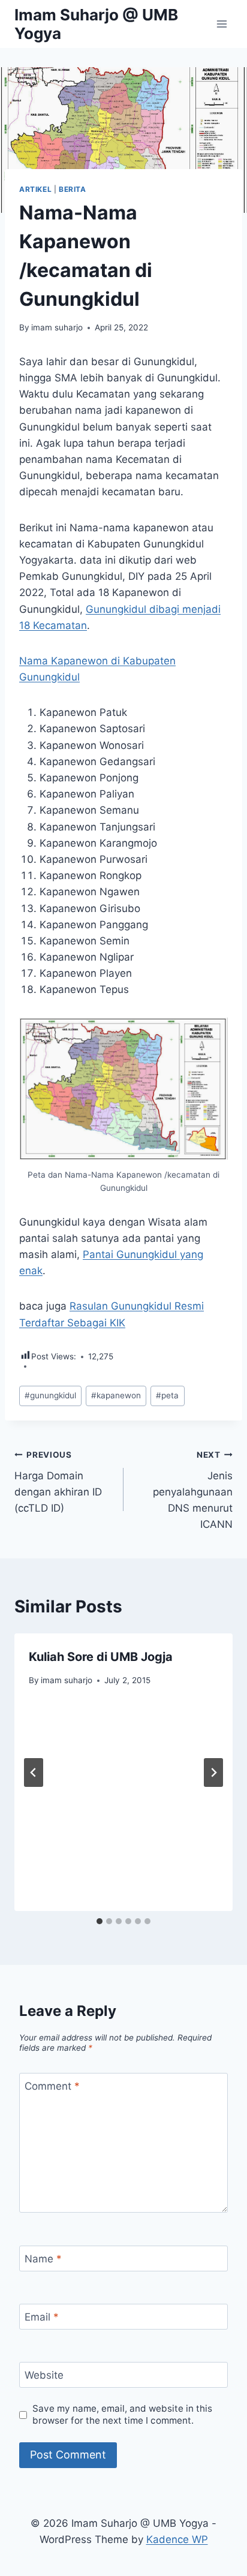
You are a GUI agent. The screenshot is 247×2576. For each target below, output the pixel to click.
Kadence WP (177, 2539)
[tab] (100, 1921)
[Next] (213, 1772)
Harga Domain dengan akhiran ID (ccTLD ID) (58, 1482)
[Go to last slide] (34, 1772)
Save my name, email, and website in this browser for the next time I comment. (122, 2414)
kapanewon (116, 1395)
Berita (73, 189)
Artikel (35, 189)
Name (43, 2259)
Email (42, 2317)
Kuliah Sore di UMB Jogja (101, 1657)
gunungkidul (50, 1395)
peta (167, 1395)
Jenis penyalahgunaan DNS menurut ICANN (193, 1490)
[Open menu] (222, 24)
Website (44, 2375)
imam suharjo (57, 327)
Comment (52, 2086)
